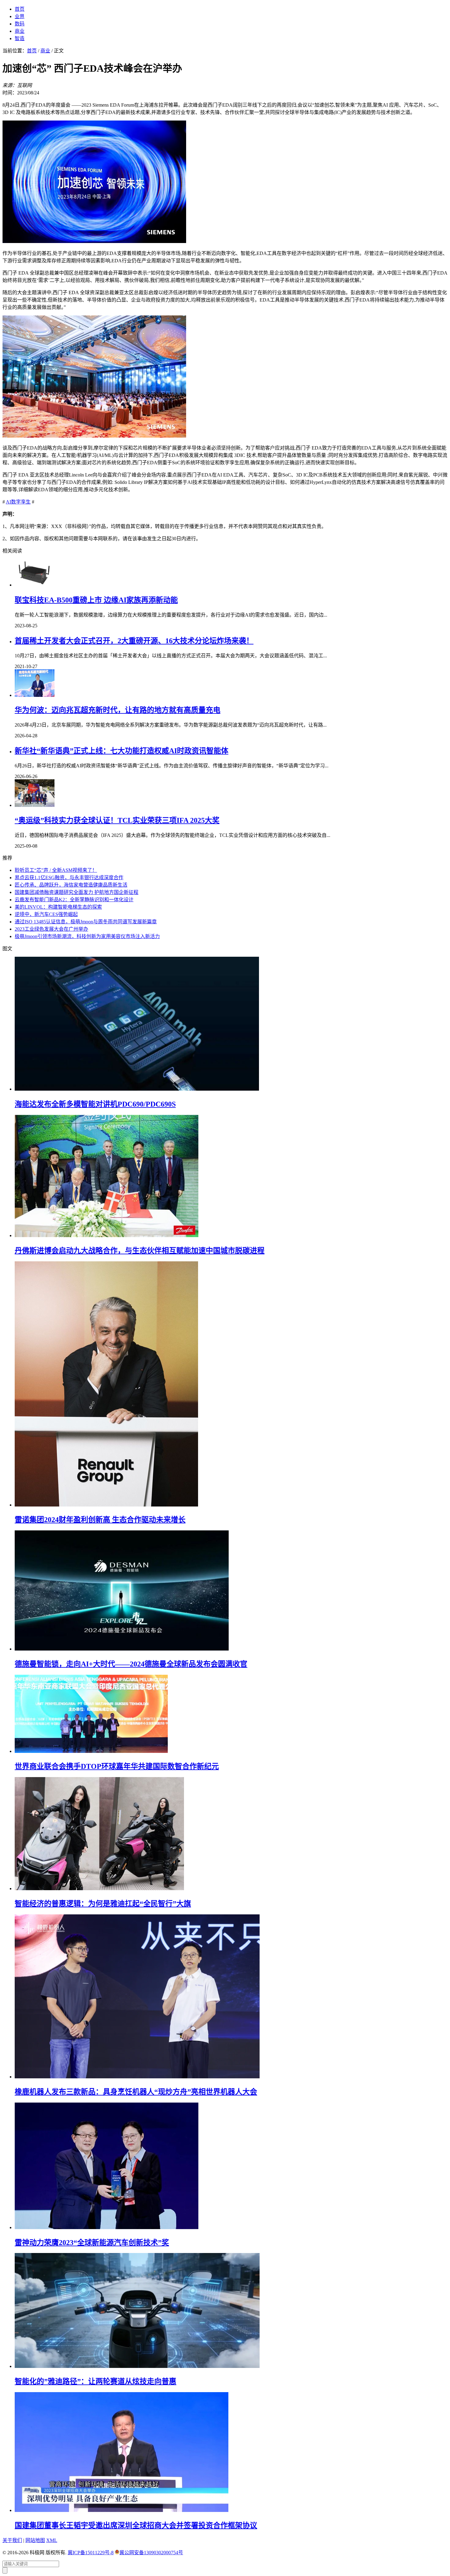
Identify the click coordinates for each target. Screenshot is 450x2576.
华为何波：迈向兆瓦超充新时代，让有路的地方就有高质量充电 (118, 710)
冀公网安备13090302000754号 (151, 2553)
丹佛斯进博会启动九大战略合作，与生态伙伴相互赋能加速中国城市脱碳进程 (140, 1251)
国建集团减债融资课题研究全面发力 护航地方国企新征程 (77, 892)
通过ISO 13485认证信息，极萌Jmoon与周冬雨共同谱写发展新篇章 (86, 922)
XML (52, 2540)
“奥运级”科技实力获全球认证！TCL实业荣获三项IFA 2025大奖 (117, 820)
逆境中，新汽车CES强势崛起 (46, 914)
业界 (20, 16)
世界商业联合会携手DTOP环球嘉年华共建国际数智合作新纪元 (117, 1766)
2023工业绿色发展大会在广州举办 (51, 929)
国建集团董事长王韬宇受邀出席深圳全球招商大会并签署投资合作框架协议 (136, 2525)
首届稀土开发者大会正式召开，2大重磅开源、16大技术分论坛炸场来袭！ (134, 641)
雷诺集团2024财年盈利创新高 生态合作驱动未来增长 (100, 1520)
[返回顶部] (5, 2570)
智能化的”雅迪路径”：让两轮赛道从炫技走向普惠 (96, 2381)
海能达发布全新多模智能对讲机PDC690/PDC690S (95, 1104)
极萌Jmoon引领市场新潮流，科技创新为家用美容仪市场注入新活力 (87, 936)
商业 (20, 31)
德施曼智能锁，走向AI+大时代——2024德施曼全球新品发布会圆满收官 (131, 1664)
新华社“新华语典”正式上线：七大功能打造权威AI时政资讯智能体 (122, 751)
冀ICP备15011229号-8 (91, 2553)
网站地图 (35, 2540)
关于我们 (12, 2540)
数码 (20, 24)
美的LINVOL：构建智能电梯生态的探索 (58, 907)
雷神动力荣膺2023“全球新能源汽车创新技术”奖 (92, 2243)
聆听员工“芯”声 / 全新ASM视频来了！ (56, 870)
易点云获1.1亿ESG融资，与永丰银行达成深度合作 (69, 878)
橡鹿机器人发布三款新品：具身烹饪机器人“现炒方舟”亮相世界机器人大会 (136, 2092)
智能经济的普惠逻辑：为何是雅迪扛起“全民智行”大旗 (103, 1904)
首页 (20, 9)
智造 (20, 38)
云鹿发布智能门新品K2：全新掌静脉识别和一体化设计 (74, 900)
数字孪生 (21, 502)
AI (8, 502)
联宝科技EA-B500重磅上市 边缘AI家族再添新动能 (96, 600)
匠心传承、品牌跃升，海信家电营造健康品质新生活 (71, 885)
